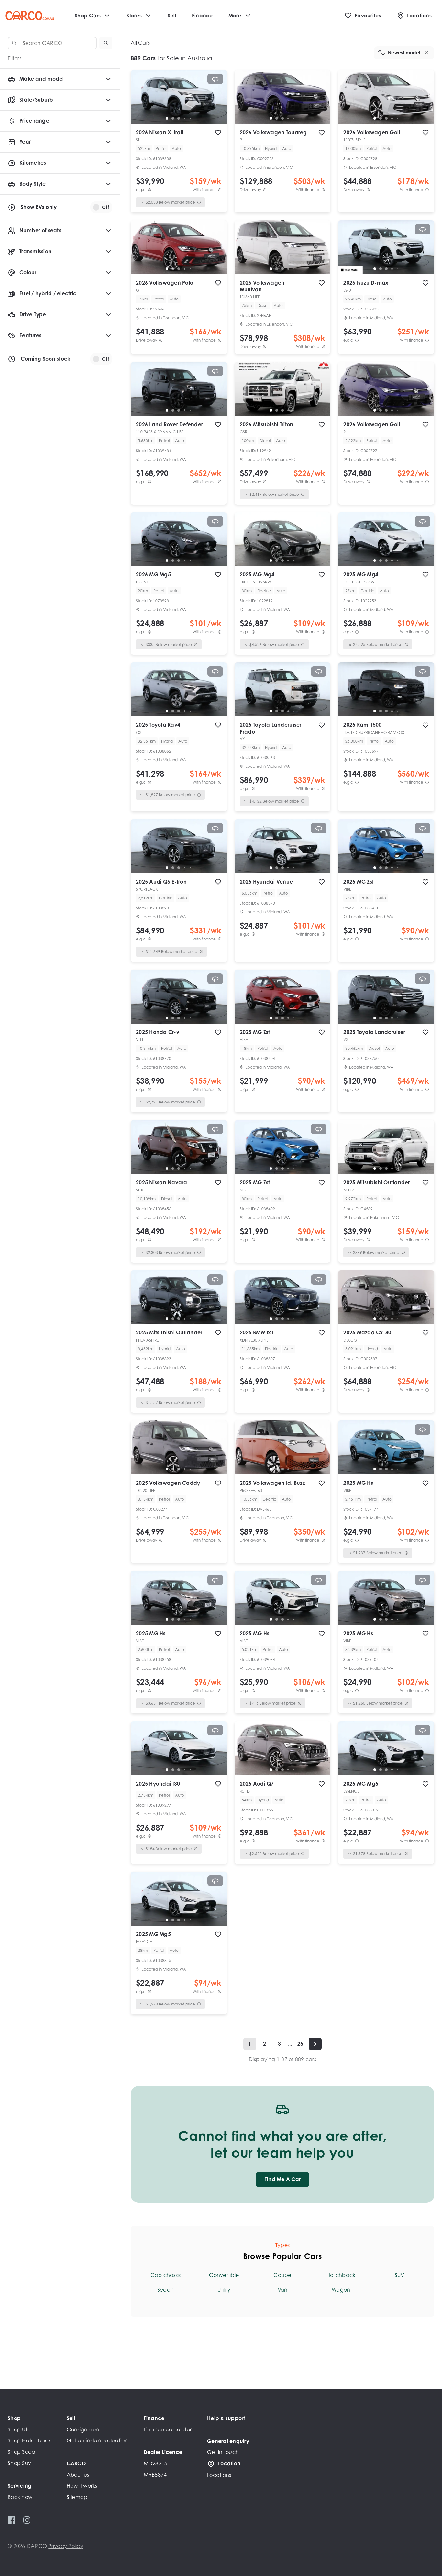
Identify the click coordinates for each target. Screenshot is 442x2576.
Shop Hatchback (29, 2440)
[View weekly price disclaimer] (220, 190)
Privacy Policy (66, 2546)
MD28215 (156, 2463)
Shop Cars (88, 16)
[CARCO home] (30, 16)
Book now (20, 2497)
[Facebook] (11, 2520)
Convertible (224, 2275)
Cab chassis (166, 2275)
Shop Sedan (23, 2452)
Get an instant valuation (97, 2440)
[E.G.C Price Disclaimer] (149, 190)
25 (300, 2044)
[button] (106, 43)
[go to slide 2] (173, 118)
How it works (82, 2486)
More (235, 16)
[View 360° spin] (215, 79)
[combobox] (52, 43)
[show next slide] (217, 102)
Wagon (341, 2290)
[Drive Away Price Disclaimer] (265, 190)
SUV (400, 2275)
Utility (224, 2290)
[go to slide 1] (167, 118)
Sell (172, 16)
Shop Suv (19, 2463)
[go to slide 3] (179, 118)
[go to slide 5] (190, 118)
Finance (202, 16)
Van (283, 2290)
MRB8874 (155, 2475)
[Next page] (315, 2044)
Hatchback (341, 2275)
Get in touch (223, 2452)
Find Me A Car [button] (282, 2179)
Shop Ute (19, 2429)
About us (78, 2475)
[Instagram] (27, 2520)
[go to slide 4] (184, 118)
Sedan (166, 2290)
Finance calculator (168, 2429)
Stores (134, 16)
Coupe (282, 2275)
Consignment (84, 2429)
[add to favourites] (218, 133)
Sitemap (77, 2497)
